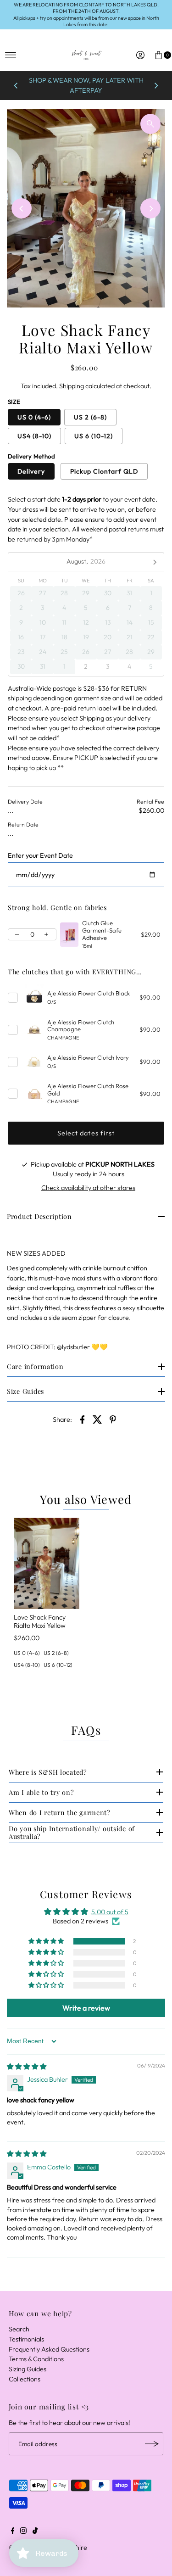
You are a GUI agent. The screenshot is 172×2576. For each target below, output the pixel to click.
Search (19, 2329)
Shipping (72, 386)
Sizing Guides (28, 2369)
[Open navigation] (11, 55)
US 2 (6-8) (90, 417)
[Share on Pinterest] (113, 1419)
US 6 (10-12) (94, 436)
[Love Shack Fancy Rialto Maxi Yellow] (47, 1564)
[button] (47, 1941)
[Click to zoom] (150, 124)
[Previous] (16, 86)
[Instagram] (23, 2531)
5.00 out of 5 (110, 1912)
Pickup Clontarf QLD (104, 471)
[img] (27, 2067)
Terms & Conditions (36, 2359)
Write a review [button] (86, 2008)
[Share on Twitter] (98, 1419)
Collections (25, 2379)
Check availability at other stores (88, 1188)
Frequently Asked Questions (49, 2349)
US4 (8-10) (34, 436)
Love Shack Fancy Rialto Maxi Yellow (40, 1621)
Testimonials (26, 2339)
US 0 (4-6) (34, 417)
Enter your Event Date (40, 856)
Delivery (31, 471)
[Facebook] (13, 2531)
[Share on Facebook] (83, 1419)
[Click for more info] (69, 935)
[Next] (156, 86)
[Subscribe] (152, 2444)
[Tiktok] (35, 2531)
